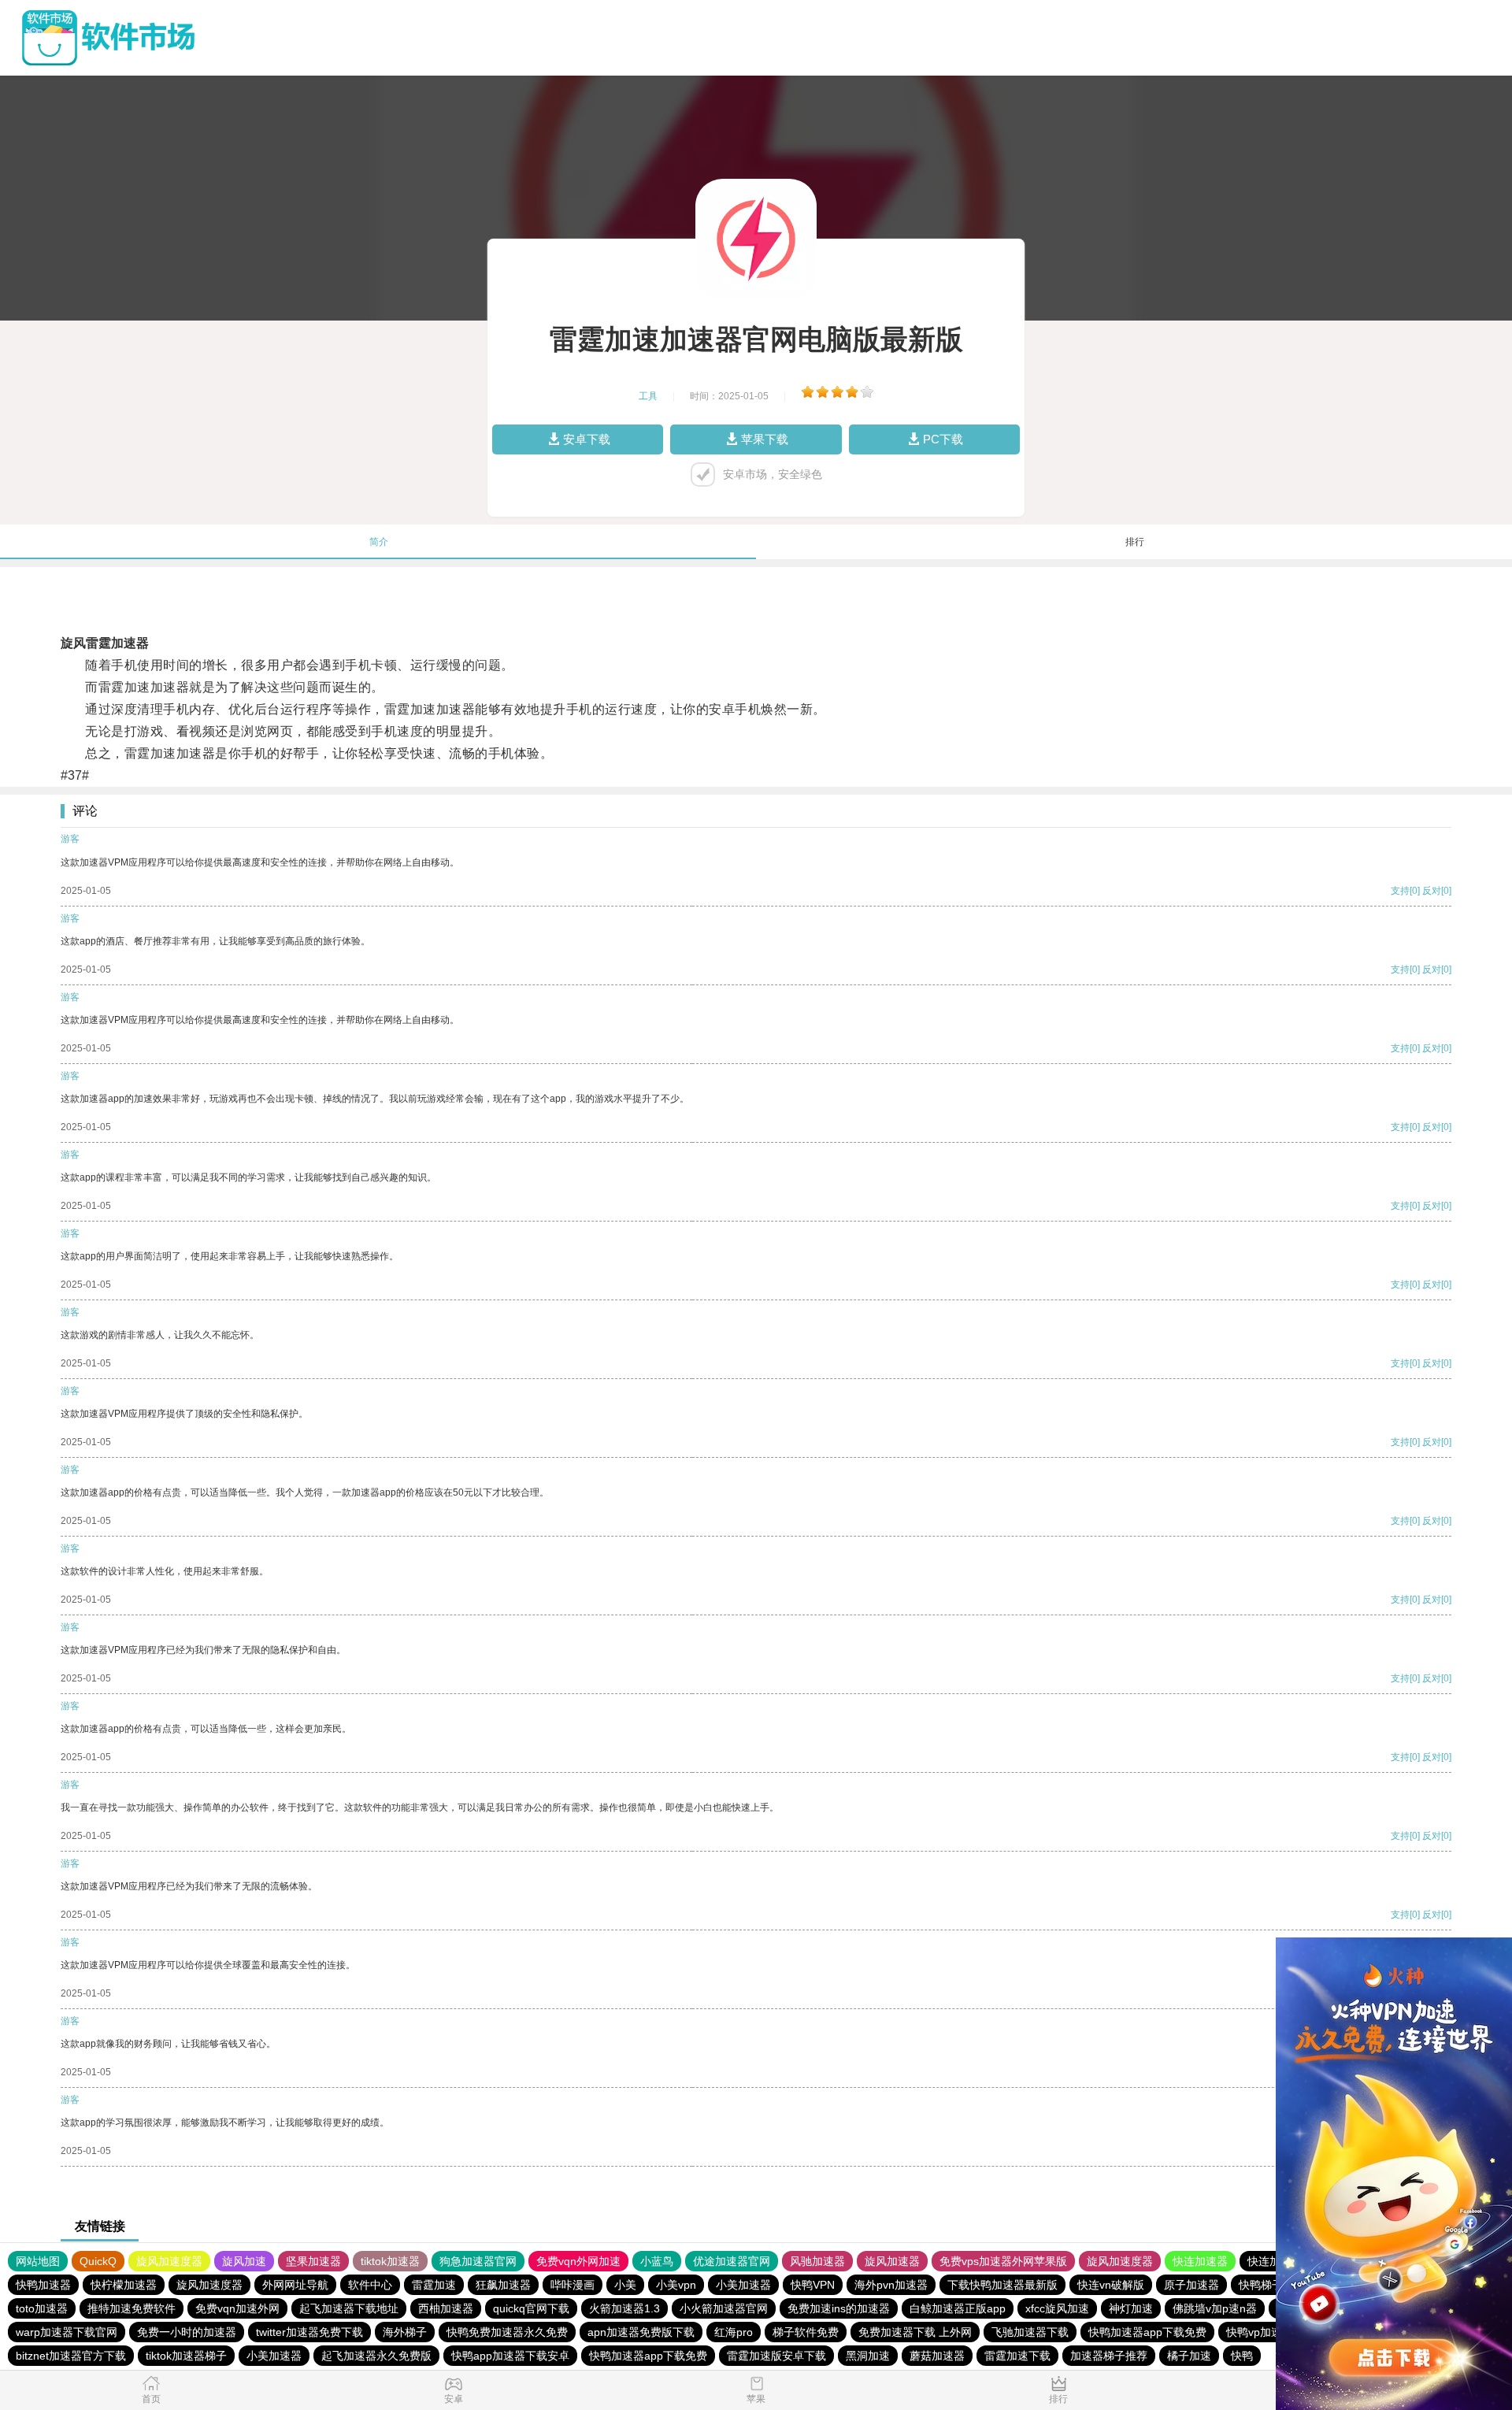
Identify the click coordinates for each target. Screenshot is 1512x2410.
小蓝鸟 (657, 2261)
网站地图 (38, 2261)
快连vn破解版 (1111, 2285)
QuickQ (98, 2261)
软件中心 (370, 2285)
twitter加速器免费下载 (309, 2332)
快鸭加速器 (43, 2285)
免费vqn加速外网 (237, 2308)
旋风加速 (244, 2261)
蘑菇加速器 (937, 2356)
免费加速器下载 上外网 (915, 2332)
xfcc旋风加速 (1057, 2308)
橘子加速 (1189, 2356)
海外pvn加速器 (891, 2285)
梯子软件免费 (806, 2332)
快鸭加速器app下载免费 (1147, 2332)
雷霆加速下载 (1017, 2356)
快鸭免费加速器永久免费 (507, 2332)
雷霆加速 (434, 2285)
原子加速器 (1191, 2285)
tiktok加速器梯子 (186, 2356)
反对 (1432, 891)
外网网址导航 (295, 2285)
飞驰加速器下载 (1030, 2332)
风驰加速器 (817, 2261)
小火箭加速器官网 (724, 2308)
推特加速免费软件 (132, 2308)
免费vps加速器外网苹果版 (1003, 2261)
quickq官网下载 (531, 2308)
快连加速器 (1200, 2261)
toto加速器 (42, 2308)
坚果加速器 (313, 2261)
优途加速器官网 (732, 2261)
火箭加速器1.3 (624, 2308)
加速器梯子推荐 (1109, 2356)
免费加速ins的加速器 (839, 2308)
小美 (625, 2285)
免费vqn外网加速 (578, 2261)
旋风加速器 (892, 2261)
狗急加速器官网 (478, 2261)
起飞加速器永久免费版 (376, 2356)
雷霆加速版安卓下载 (776, 2356)
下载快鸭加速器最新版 (1002, 2285)
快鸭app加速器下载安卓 (510, 2356)
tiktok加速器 (390, 2261)
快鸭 (1242, 2356)
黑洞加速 (868, 2356)
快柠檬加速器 (124, 2285)
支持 (1400, 891)
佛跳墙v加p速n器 (1215, 2308)
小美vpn (676, 2285)
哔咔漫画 (573, 2285)
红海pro (734, 2332)
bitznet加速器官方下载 (71, 2356)
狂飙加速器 (503, 2285)
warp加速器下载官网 (67, 2332)
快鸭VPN (813, 2285)
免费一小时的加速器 (187, 2332)
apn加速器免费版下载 (641, 2332)
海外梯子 (405, 2332)
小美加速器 (743, 2285)
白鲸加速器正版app (958, 2308)
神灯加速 (1131, 2308)
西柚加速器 (446, 2308)
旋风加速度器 (169, 2261)
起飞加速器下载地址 (349, 2308)
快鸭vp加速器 (1260, 2332)
